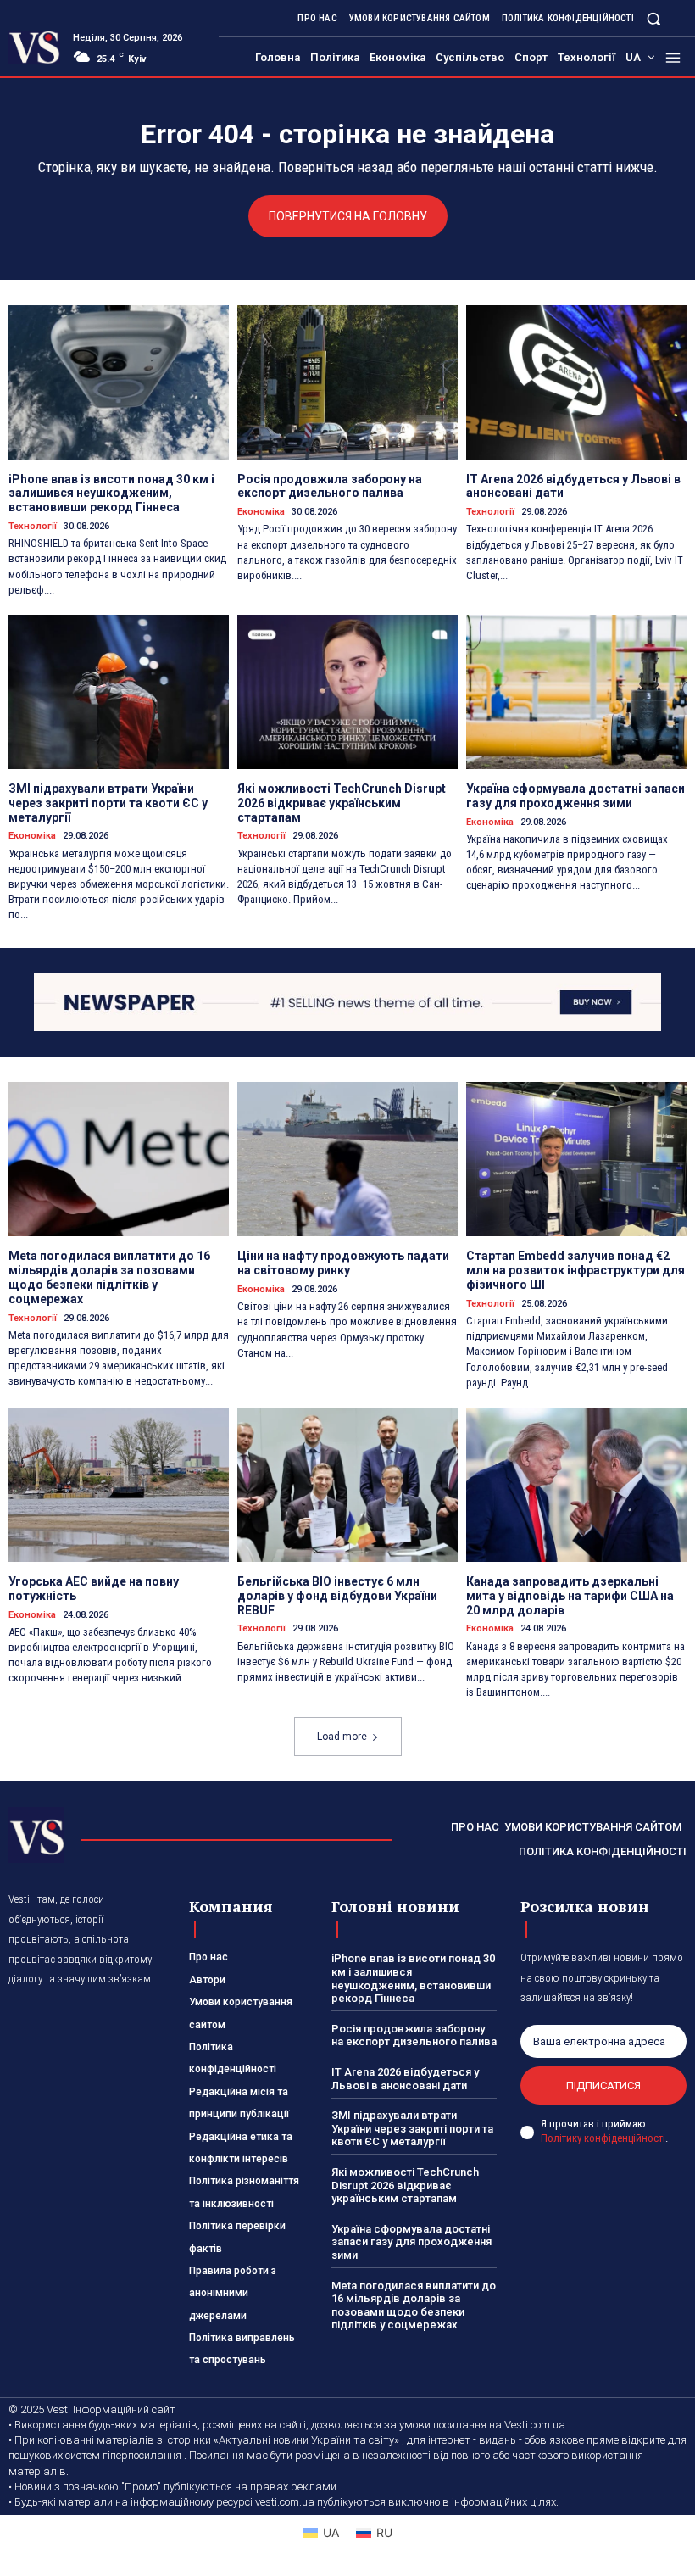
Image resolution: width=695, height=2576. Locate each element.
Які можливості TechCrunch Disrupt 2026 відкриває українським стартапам (342, 803)
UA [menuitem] (331, 2532)
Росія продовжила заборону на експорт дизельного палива (330, 486)
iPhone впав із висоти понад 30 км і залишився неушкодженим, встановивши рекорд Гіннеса (111, 493)
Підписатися (603, 2085)
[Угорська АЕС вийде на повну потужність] (119, 1485)
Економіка (261, 512)
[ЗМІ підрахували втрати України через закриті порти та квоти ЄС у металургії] (119, 692)
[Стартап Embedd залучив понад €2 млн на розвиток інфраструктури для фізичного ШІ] (576, 1159)
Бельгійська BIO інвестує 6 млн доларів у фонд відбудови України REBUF (337, 1596)
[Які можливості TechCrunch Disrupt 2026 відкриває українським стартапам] (347, 692)
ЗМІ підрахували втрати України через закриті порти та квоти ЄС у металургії (108, 803)
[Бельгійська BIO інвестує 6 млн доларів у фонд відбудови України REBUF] (347, 1485)
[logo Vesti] (34, 47)
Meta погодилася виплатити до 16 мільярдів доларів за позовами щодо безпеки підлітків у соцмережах (109, 1277)
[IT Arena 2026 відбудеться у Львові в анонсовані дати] (576, 382)
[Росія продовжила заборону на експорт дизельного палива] (347, 382)
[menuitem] (640, 58)
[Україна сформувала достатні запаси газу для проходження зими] (576, 692)
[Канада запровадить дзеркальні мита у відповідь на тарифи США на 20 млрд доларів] (576, 1485)
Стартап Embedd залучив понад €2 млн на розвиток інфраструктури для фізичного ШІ (575, 1270)
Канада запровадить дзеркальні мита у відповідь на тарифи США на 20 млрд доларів (570, 1596)
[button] (654, 18)
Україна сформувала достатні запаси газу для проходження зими (575, 796)
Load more (342, 1737)
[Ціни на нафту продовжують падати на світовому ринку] (347, 1159)
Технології (33, 526)
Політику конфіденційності (603, 2138)
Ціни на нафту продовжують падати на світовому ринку (343, 1263)
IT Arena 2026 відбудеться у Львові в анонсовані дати (405, 2079)
